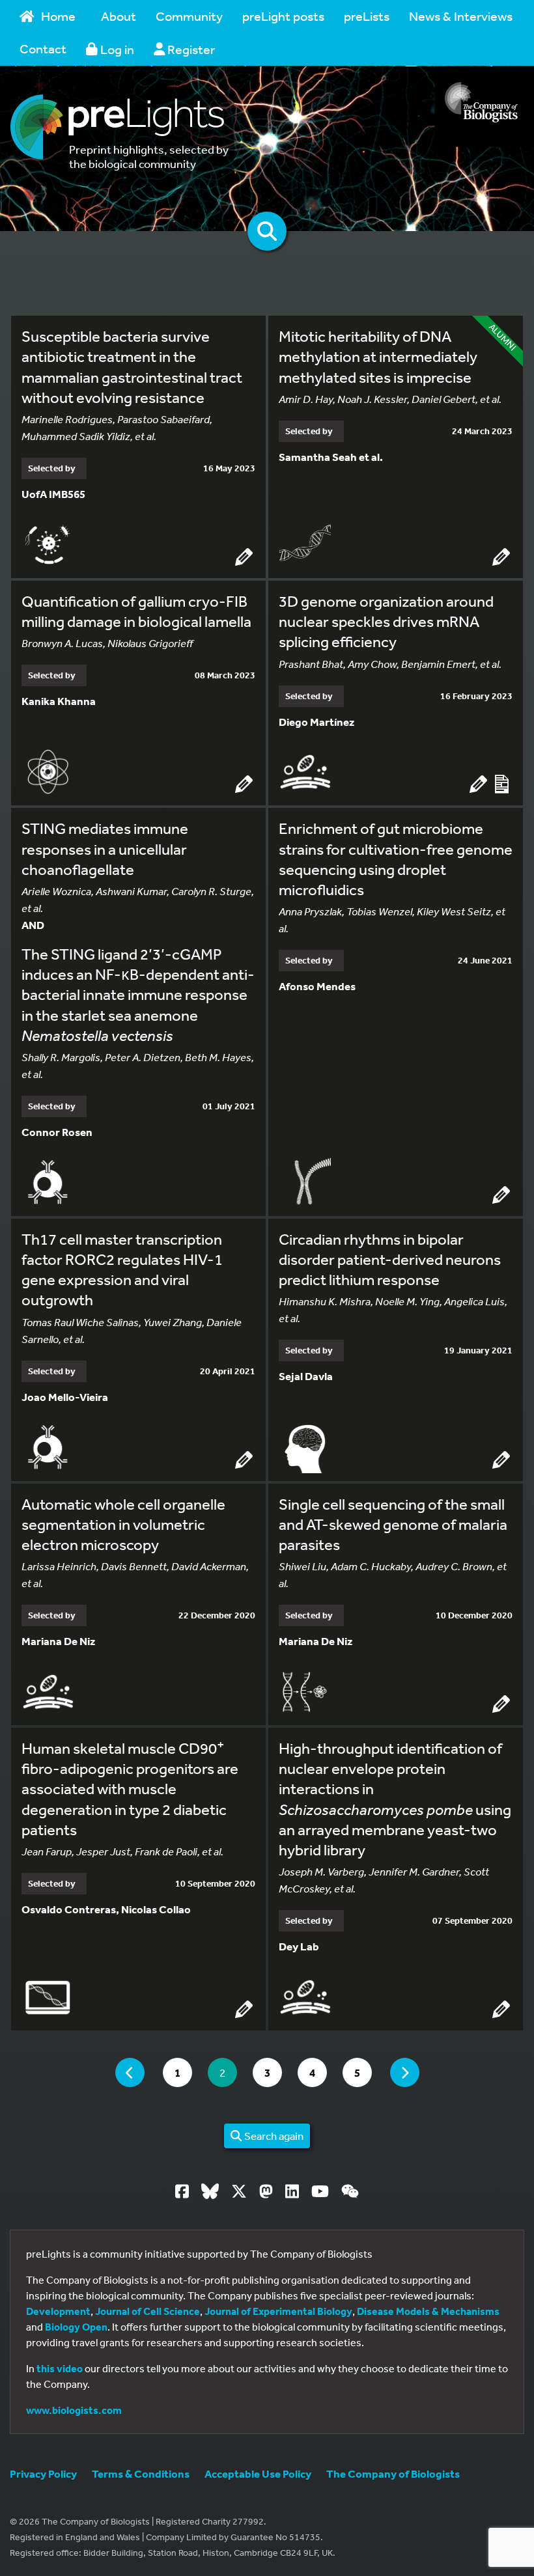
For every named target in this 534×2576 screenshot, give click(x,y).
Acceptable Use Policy (258, 2473)
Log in (116, 49)
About (119, 16)
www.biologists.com (74, 2410)
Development (58, 2311)
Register (190, 49)
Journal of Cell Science (148, 2311)
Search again (273, 2136)
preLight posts (283, 16)
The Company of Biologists (393, 2473)
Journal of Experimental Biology (278, 2311)
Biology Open (76, 2327)
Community (189, 16)
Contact (43, 48)
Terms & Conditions (141, 2473)
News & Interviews (461, 16)
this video (60, 2368)
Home (58, 16)
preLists (367, 16)
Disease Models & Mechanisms (428, 2311)
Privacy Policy (43, 2473)
